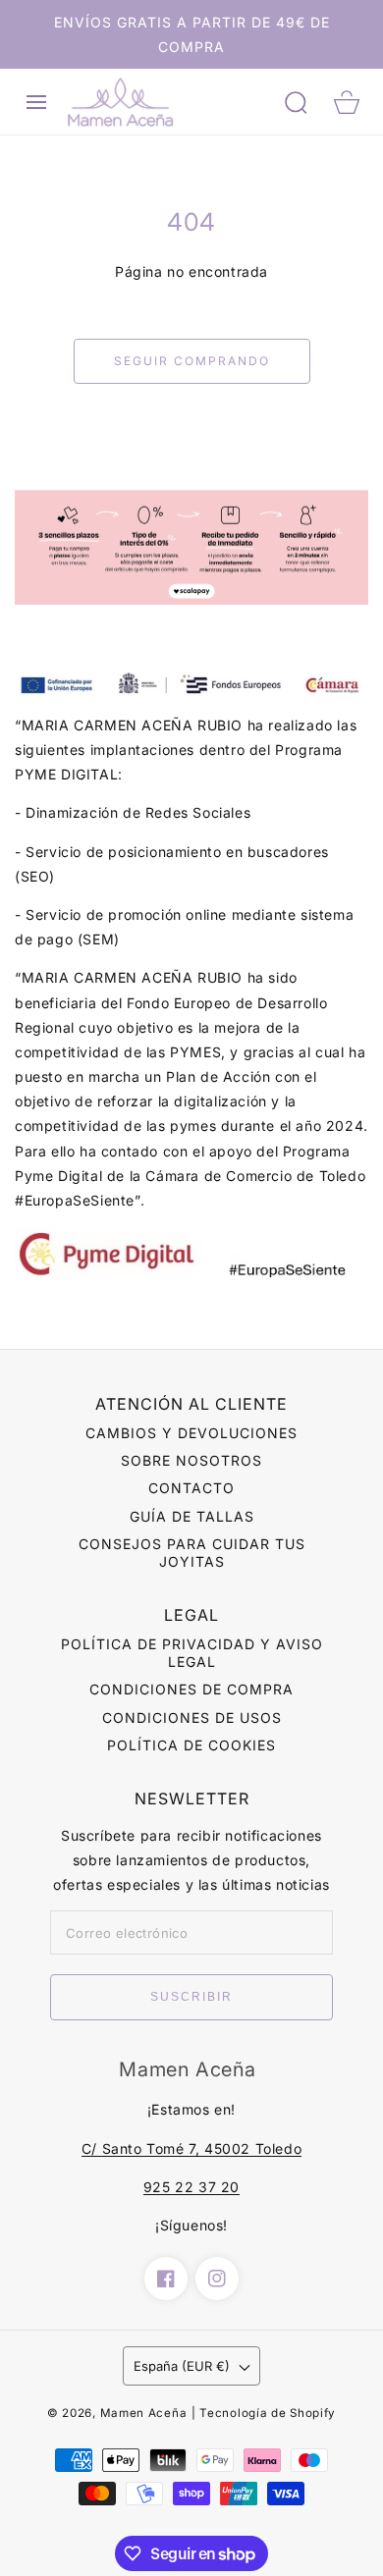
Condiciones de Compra (191, 1689)
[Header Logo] (166, 102)
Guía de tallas (192, 1516)
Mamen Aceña (144, 2413)
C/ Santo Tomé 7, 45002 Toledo (191, 2148)
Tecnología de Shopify (268, 2413)
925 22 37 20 (191, 2187)
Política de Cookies (191, 1745)
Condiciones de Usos (192, 1717)
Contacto (191, 1488)
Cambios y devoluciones (191, 1433)
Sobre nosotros (191, 1460)
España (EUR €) (182, 2366)
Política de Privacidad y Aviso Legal (192, 1653)
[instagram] (217, 2279)
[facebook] (166, 2279)
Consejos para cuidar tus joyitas (192, 1553)
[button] (36, 102)
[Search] (296, 102)
